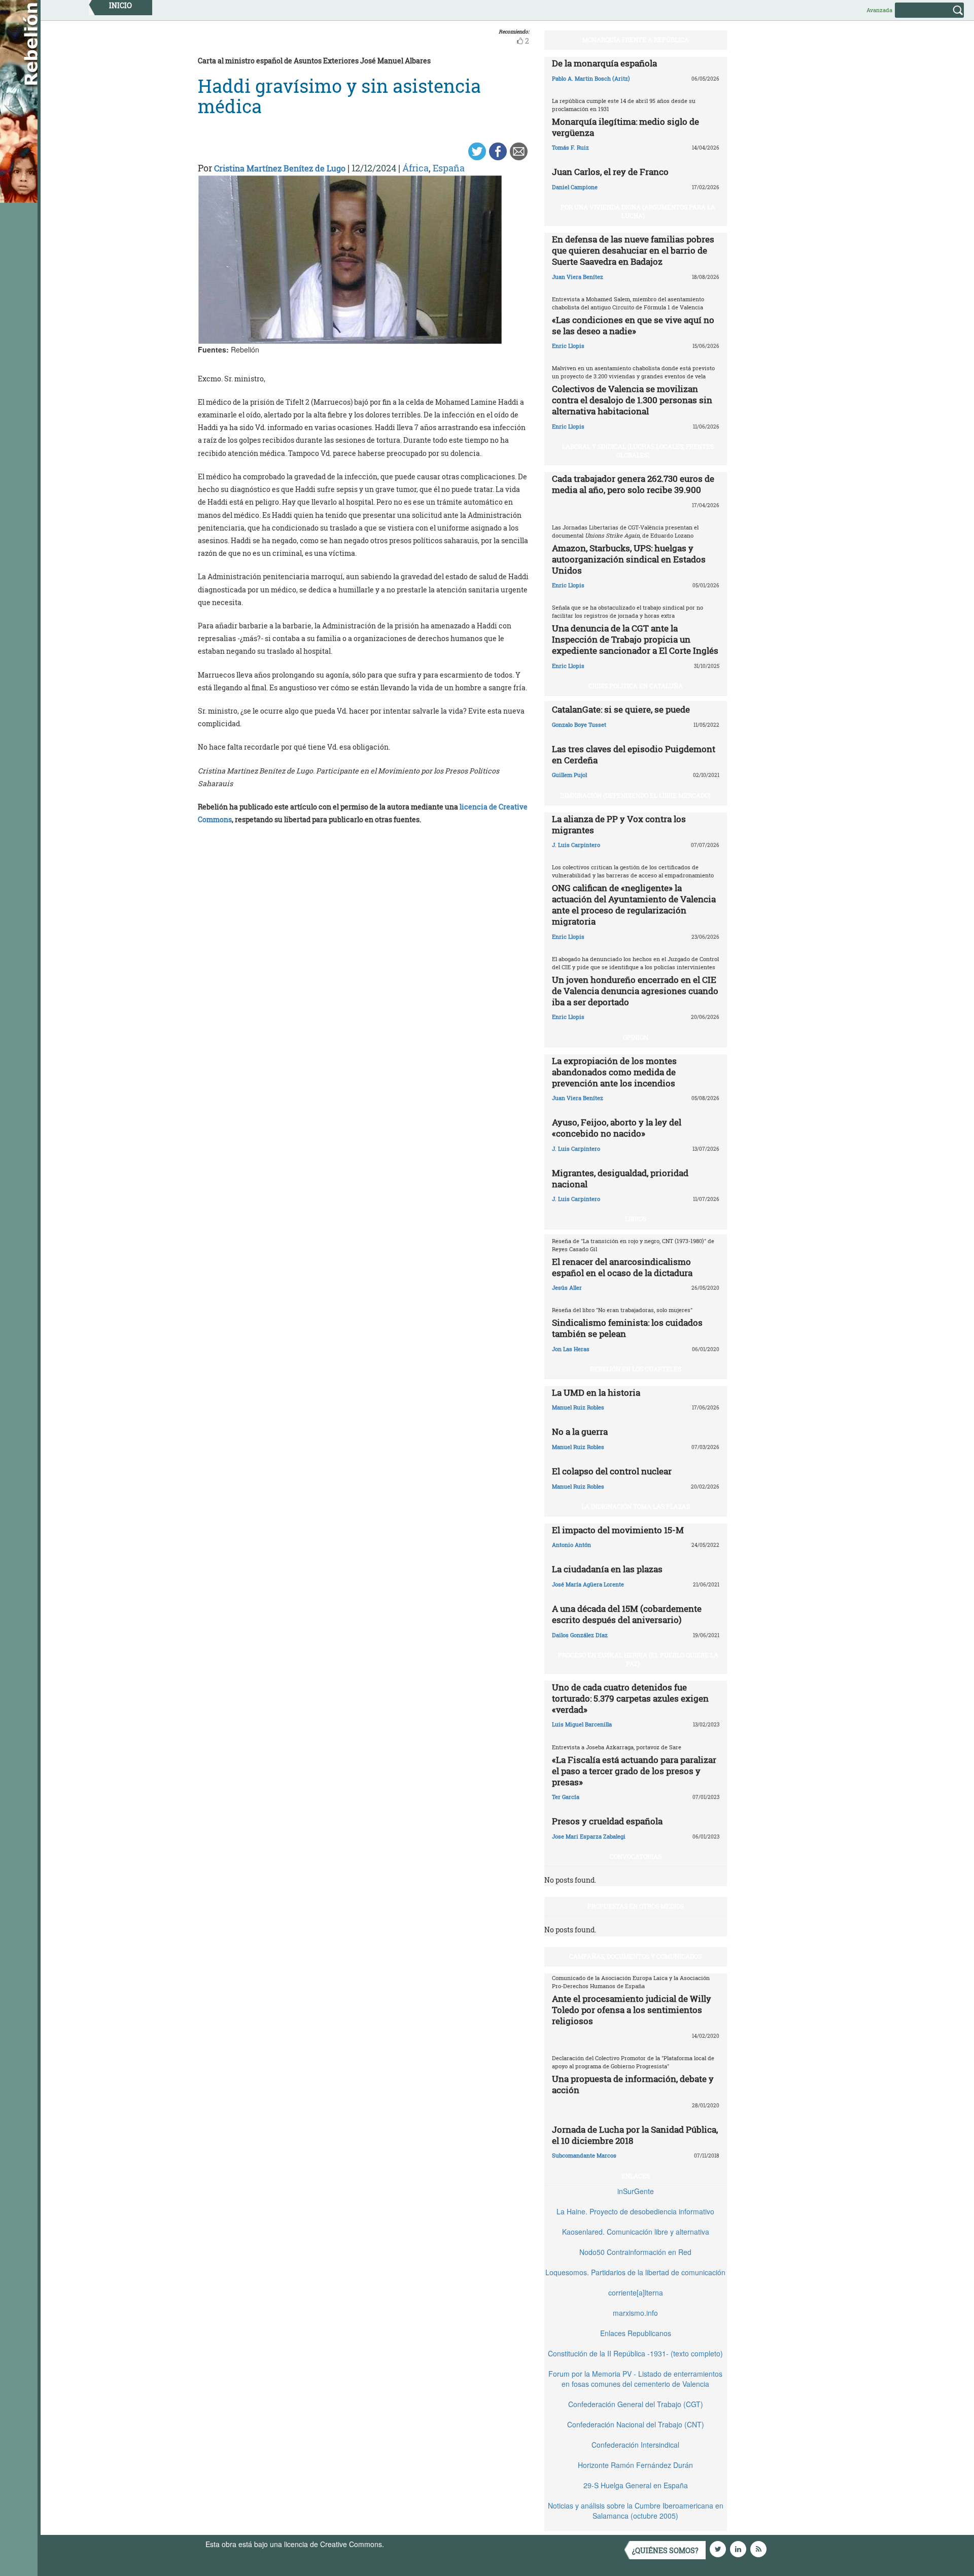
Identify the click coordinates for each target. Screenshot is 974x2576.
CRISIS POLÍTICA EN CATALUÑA (636, 686)
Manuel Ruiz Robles (578, 1407)
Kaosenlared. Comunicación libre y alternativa (636, 2232)
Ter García (566, 1797)
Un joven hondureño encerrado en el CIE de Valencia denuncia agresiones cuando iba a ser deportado (635, 991)
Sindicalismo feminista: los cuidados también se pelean (627, 1328)
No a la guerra (580, 1432)
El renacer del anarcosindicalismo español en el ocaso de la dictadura (622, 1267)
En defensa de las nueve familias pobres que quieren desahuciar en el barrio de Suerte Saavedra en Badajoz (633, 250)
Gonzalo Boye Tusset (579, 725)
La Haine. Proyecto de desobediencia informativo (635, 2211)
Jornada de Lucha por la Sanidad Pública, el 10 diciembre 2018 (635, 2135)
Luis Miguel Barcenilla (582, 1724)
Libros (636, 1219)
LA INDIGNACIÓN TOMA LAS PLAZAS (636, 1506)
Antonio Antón (571, 1545)
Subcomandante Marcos (584, 2155)
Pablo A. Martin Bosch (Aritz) (591, 78)
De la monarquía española (604, 63)
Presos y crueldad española (607, 1821)
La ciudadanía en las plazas (607, 1569)
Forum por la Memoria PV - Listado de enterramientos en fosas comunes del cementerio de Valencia (635, 2379)
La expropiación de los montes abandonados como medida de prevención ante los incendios (614, 1072)
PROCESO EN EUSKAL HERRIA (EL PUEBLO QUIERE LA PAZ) (638, 1659)
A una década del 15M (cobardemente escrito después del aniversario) (627, 1614)
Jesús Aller (567, 1287)
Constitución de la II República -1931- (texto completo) (635, 2353)
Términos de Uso (413, 2544)
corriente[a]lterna (636, 2292)
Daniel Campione (575, 187)
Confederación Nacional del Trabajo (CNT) (636, 2424)
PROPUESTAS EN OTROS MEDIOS (636, 1906)
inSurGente (636, 2191)
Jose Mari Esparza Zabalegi (589, 1836)
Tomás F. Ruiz (570, 147)
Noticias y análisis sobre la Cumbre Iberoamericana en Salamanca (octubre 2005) (636, 2511)
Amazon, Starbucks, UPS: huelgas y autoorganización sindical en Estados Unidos (629, 559)
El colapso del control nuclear (612, 1471)
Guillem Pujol (569, 775)
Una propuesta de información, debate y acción (633, 2084)
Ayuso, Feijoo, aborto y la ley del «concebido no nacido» (617, 1128)
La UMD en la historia (596, 1392)
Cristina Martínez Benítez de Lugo (280, 168)
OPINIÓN (636, 1037)
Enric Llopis (568, 346)
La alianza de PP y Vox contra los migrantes (619, 824)
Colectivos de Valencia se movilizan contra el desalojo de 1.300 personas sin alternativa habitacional (632, 400)
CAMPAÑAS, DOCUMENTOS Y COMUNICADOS (635, 1956)
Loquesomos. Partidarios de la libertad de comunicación (635, 2272)
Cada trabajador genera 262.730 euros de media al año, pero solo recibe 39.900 (633, 484)
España (449, 168)
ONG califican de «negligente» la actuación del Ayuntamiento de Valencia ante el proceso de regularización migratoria (634, 905)
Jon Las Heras (571, 1349)
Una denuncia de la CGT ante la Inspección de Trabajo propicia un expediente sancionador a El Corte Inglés (635, 639)
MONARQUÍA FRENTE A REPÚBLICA (636, 40)
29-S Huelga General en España (636, 2485)
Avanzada (879, 10)
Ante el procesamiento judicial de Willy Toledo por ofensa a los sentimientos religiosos (632, 2010)
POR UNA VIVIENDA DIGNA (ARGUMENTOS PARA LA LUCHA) (638, 211)
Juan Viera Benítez (578, 277)
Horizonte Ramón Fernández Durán (635, 2465)
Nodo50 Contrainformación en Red (635, 2252)
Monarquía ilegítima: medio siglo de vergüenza (625, 127)
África (415, 168)
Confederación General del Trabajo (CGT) (636, 2404)
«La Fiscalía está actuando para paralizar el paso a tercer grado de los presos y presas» (634, 1771)
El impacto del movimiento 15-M (618, 1530)
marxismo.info (635, 2313)
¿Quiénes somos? (665, 2550)
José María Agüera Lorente (588, 1584)
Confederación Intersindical (635, 2445)
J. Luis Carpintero (576, 845)
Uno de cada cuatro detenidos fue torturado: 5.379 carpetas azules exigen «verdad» (630, 1698)
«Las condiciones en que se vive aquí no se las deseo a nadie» (633, 325)
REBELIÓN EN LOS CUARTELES (636, 1369)
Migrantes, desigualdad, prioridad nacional (620, 1178)
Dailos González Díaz (580, 1635)
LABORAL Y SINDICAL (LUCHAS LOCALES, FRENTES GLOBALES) (638, 451)
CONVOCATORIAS (636, 1856)
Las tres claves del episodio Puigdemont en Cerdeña (634, 754)
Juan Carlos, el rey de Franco (610, 172)
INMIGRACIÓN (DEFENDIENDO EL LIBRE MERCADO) (635, 795)
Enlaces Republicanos (636, 2333)
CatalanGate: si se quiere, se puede (621, 709)
